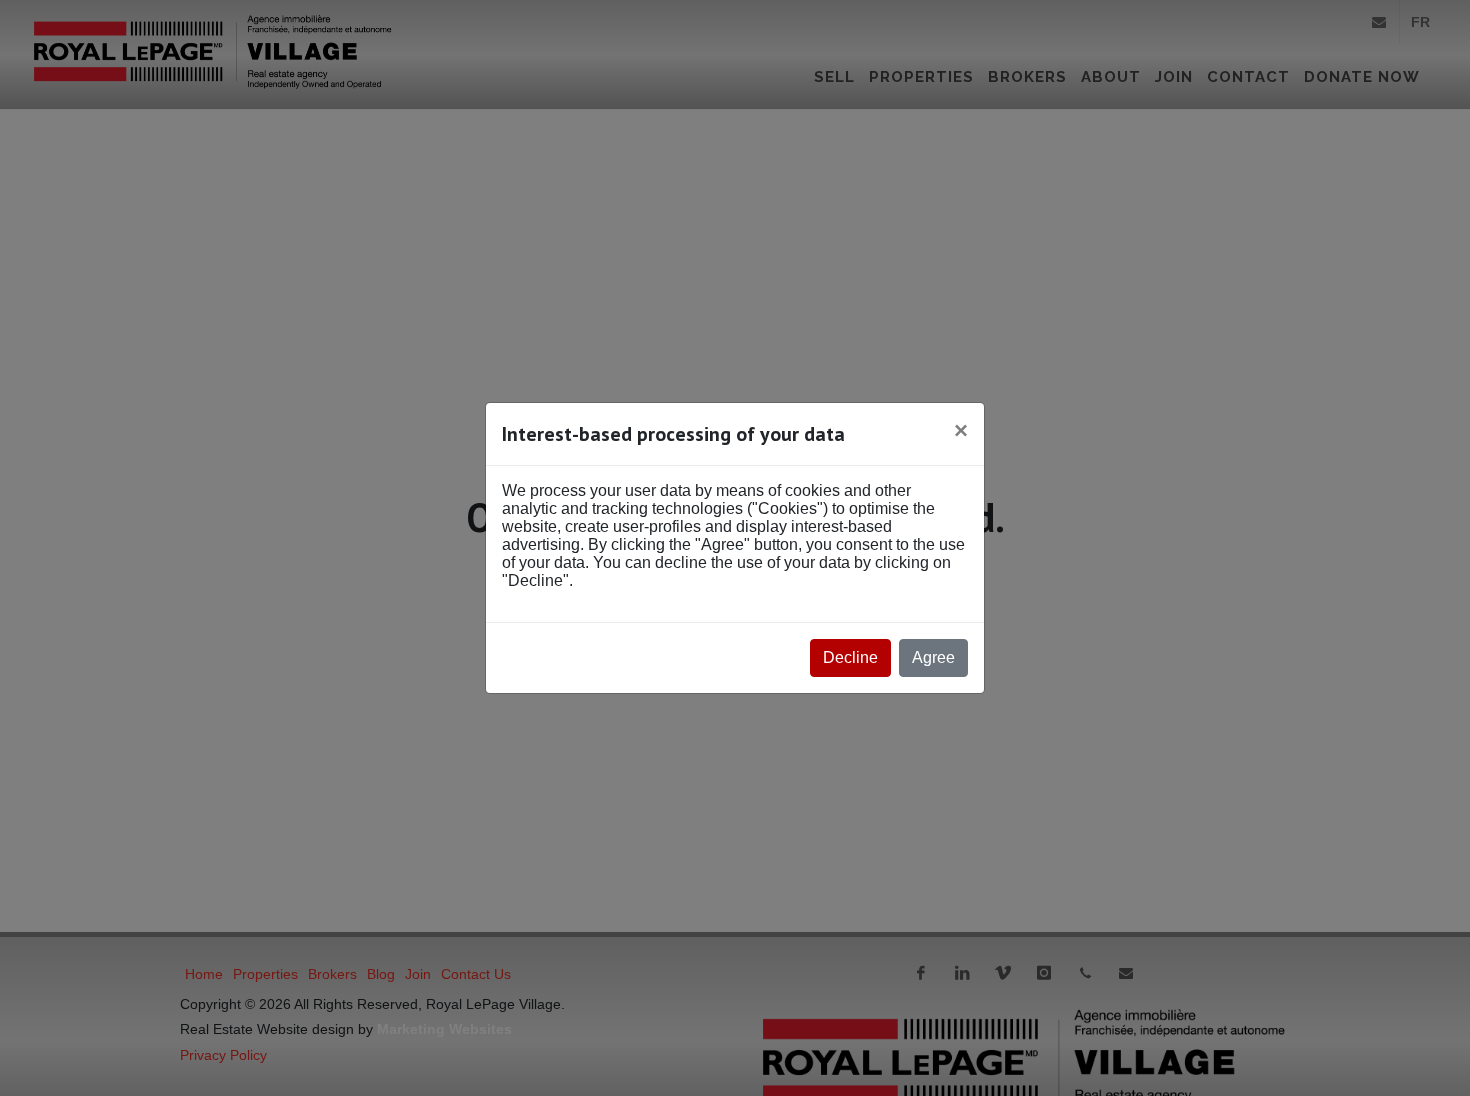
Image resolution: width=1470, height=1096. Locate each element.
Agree (933, 657)
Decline (850, 657)
